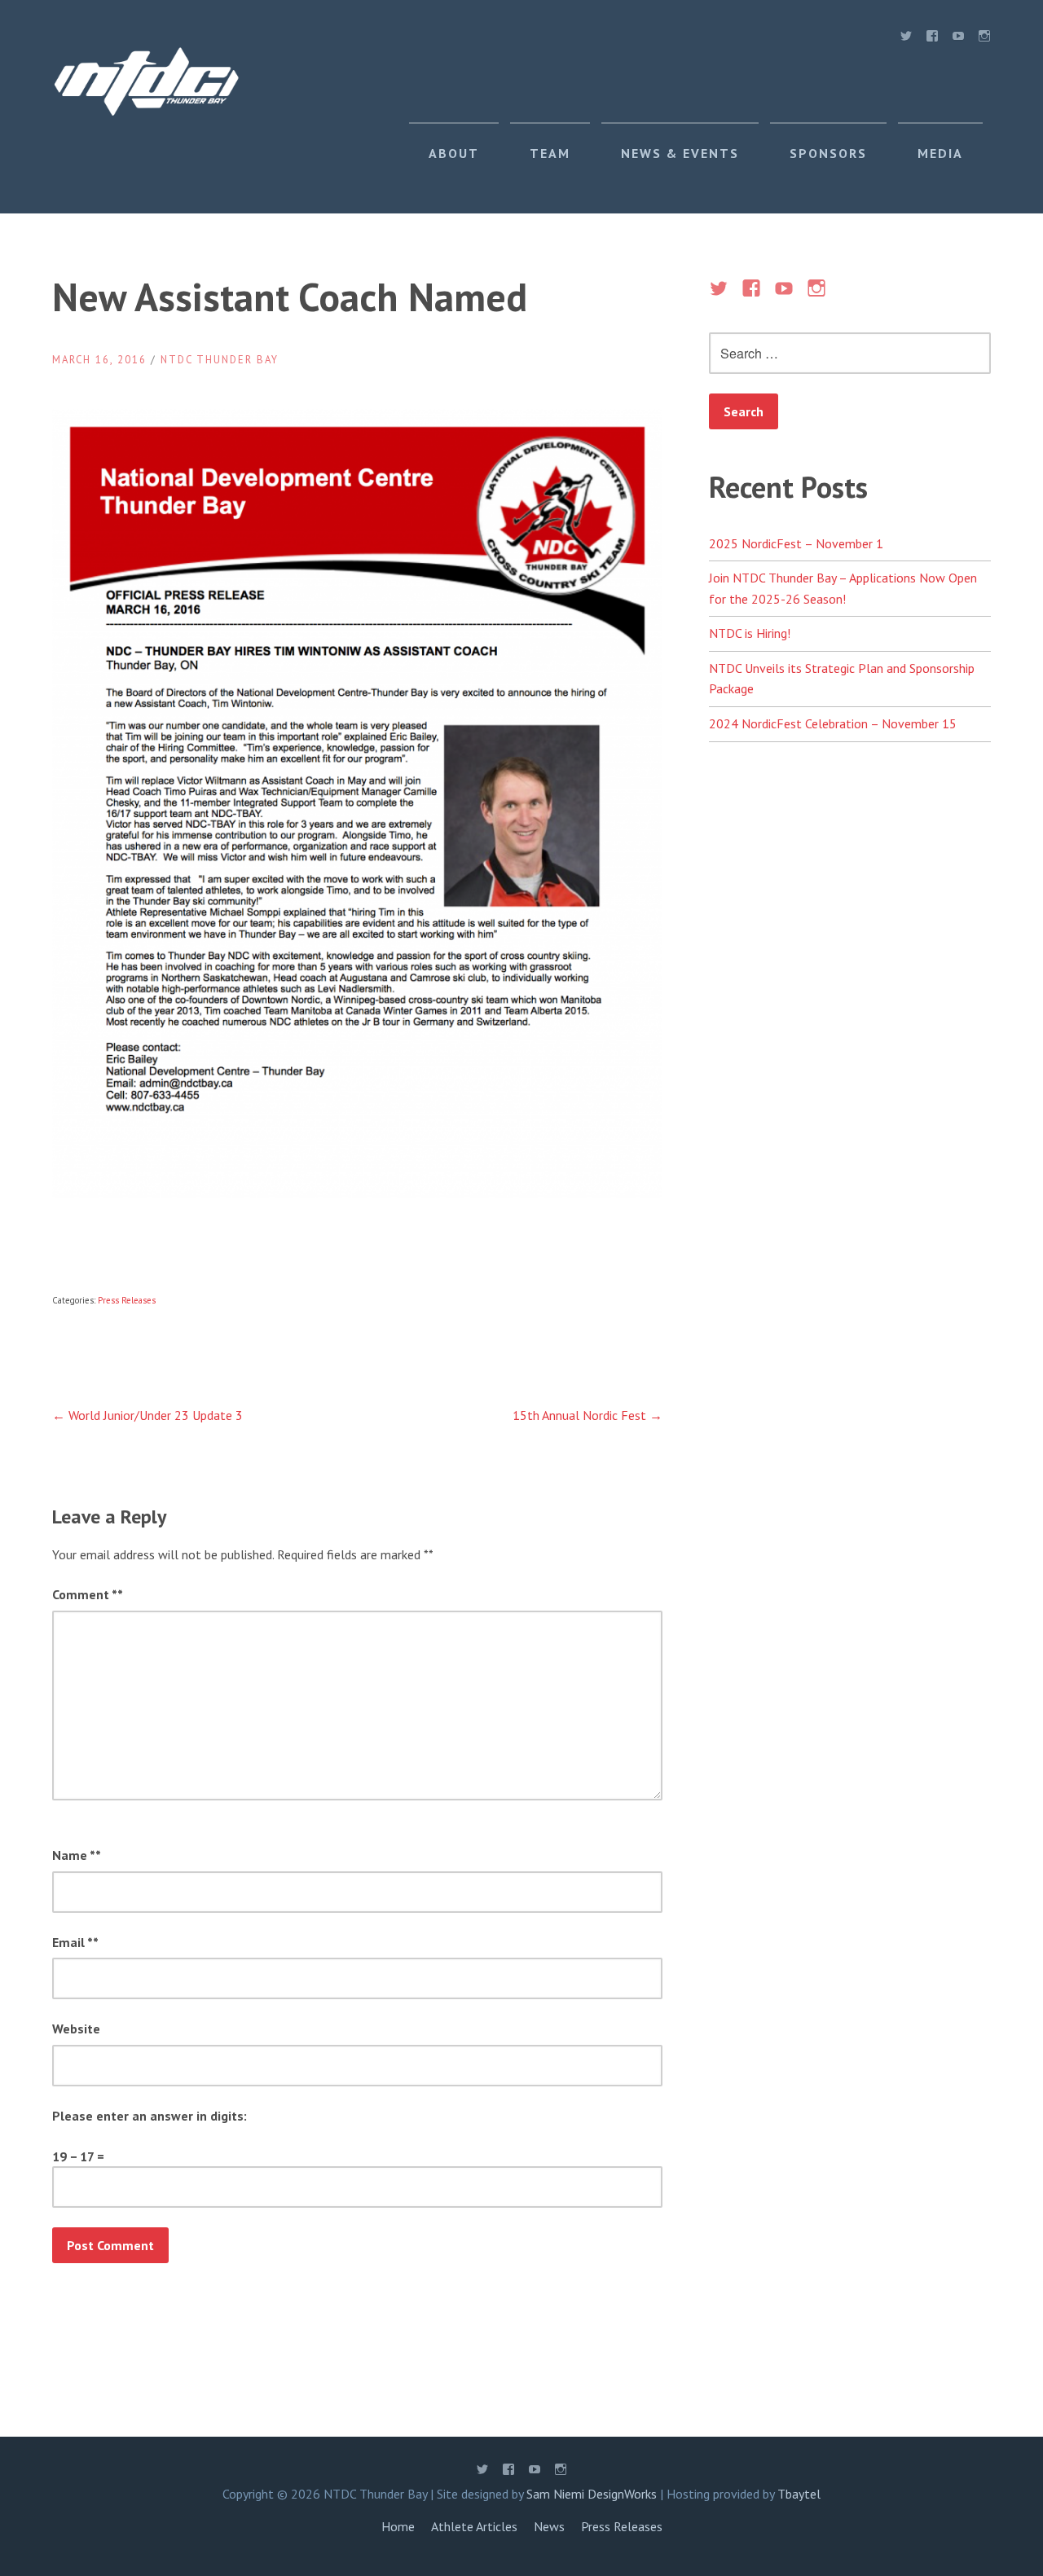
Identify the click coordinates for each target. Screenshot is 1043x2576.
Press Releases (127, 1300)
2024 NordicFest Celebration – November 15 (833, 723)
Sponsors (828, 153)
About (454, 153)
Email (73, 1942)
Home (398, 2526)
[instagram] (984, 39)
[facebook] (932, 39)
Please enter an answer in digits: (150, 2116)
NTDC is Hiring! (750, 633)
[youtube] (958, 39)
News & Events (680, 153)
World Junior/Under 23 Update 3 (147, 1415)
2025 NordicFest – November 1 (796, 543)
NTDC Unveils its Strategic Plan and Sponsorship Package (842, 679)
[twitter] (906, 39)
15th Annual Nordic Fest (588, 1415)
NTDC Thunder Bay (220, 360)
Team (550, 153)
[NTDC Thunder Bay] (146, 112)
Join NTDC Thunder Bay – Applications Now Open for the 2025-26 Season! (843, 588)
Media (940, 153)
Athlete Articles (474, 2526)
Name (74, 1855)
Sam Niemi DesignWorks (592, 2494)
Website (76, 2029)
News (549, 2526)
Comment (85, 1594)
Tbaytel (799, 2494)
